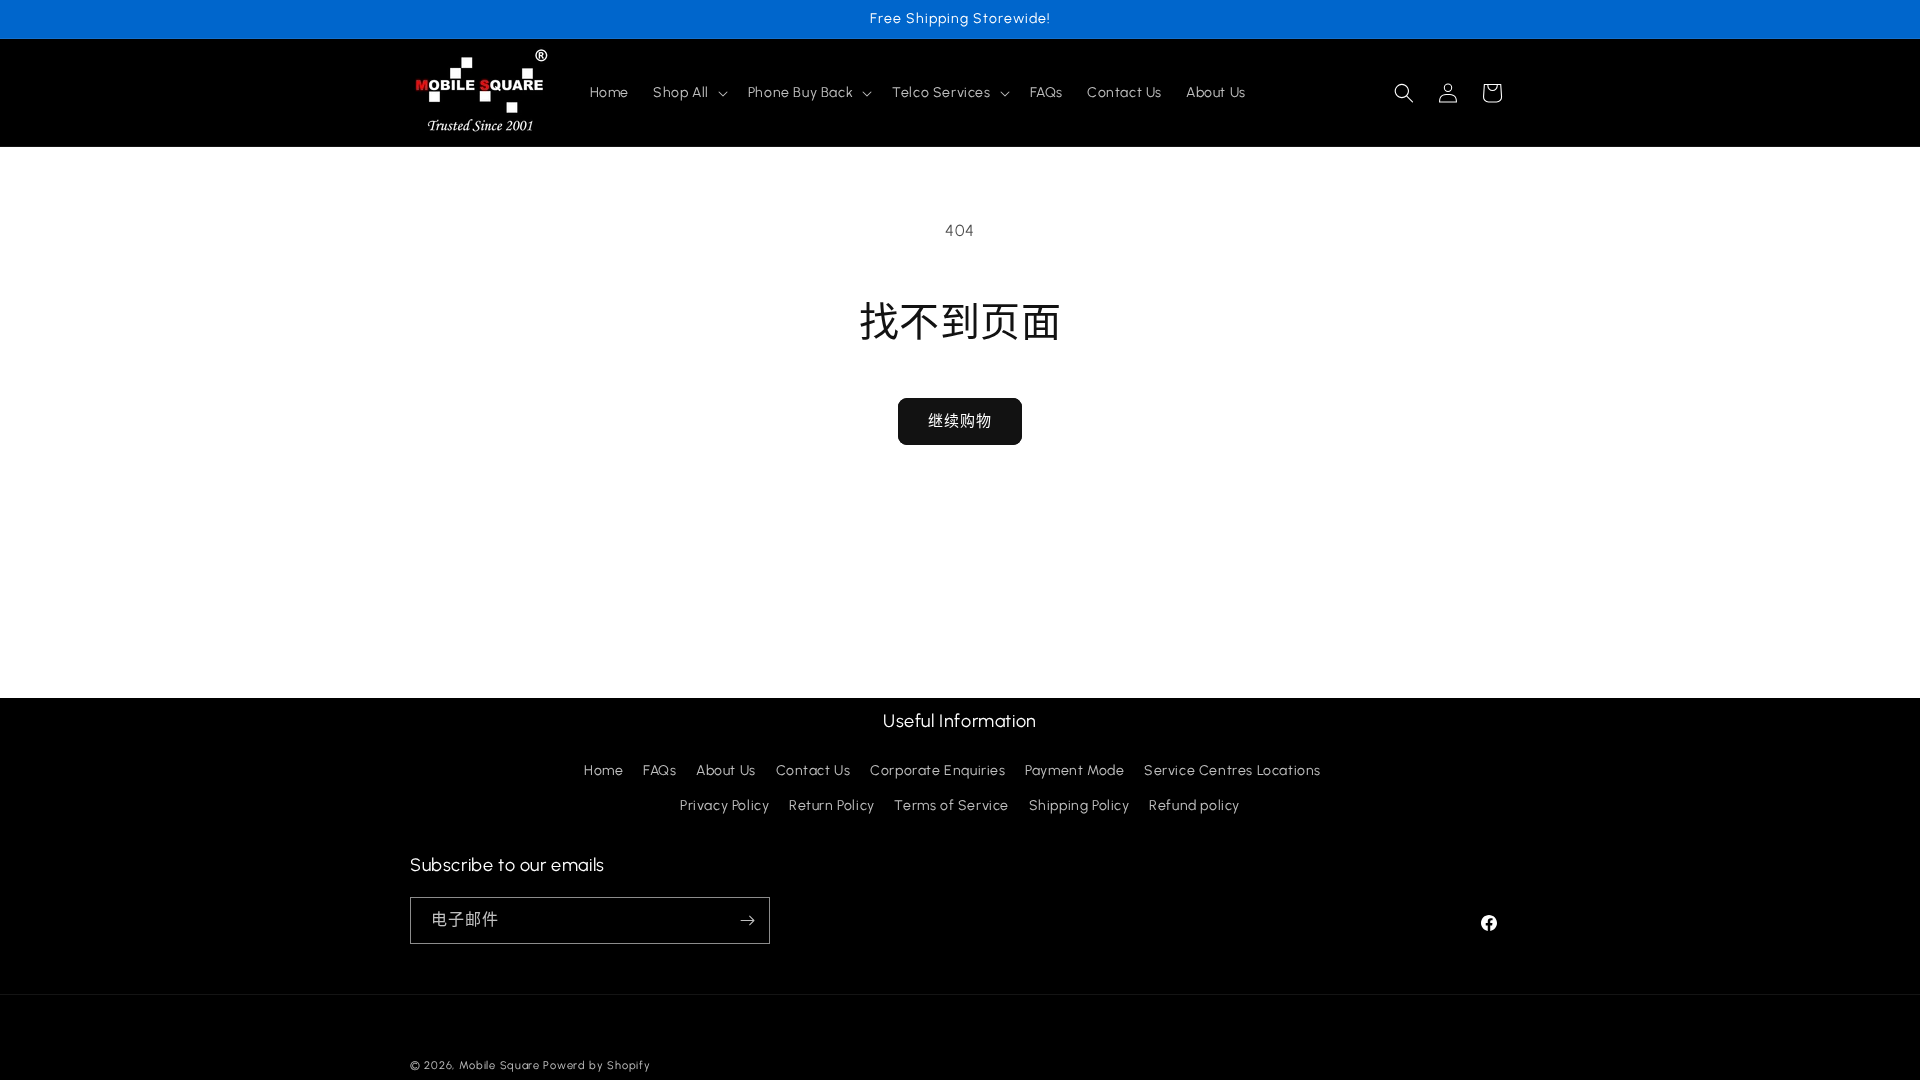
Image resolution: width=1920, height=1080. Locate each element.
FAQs (659, 771)
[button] (688, 93)
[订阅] (747, 920)
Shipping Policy (1079, 806)
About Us (726, 771)
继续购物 (960, 421)
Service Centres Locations (1232, 771)
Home (603, 771)
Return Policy (832, 806)
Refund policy (1194, 806)
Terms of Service (951, 806)
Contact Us (813, 771)
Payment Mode (1074, 771)
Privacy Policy (724, 806)
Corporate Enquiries (937, 771)
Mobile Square (499, 1065)
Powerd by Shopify (596, 1065)
